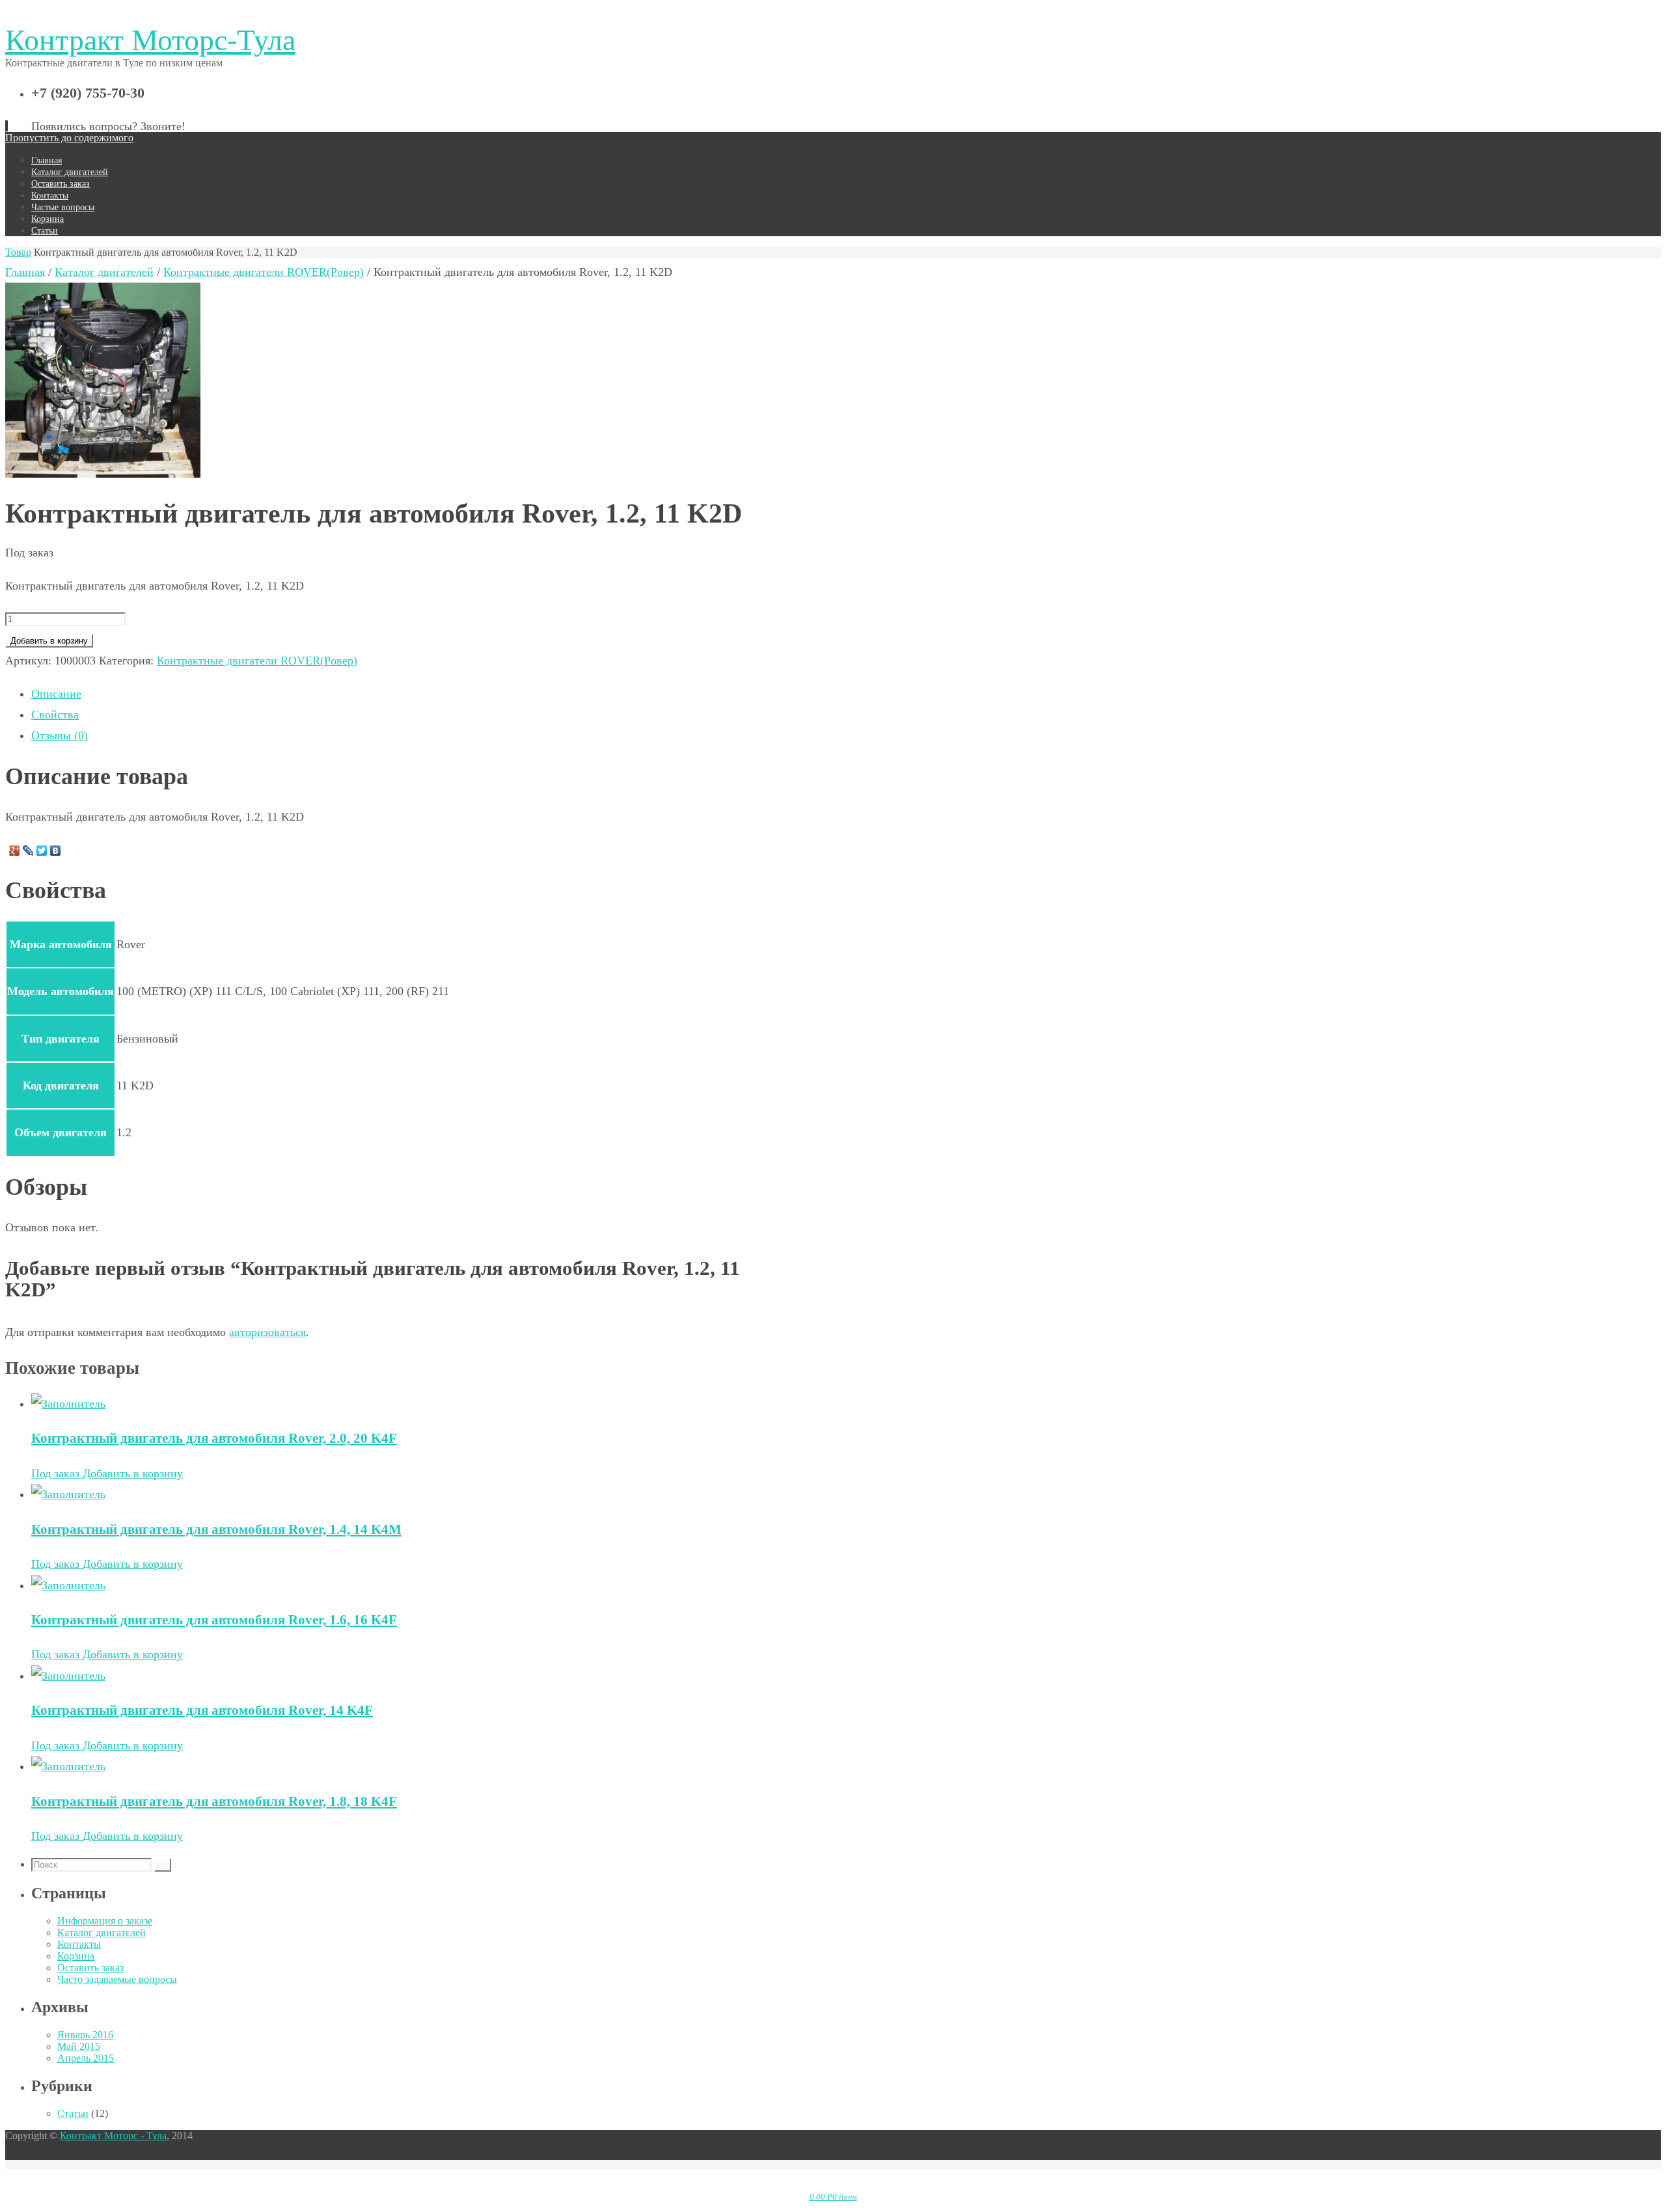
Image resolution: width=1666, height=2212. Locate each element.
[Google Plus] (15, 851)
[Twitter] (42, 851)
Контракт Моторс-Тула (150, 40)
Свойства (55, 715)
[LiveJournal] (28, 851)
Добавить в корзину (49, 641)
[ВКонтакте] (56, 851)
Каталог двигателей (104, 272)
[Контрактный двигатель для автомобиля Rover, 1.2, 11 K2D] (103, 474)
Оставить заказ (90, 1968)
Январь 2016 (85, 2035)
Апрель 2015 (86, 2058)
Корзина (76, 1956)
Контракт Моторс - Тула (113, 2136)
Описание (56, 694)
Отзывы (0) (60, 735)
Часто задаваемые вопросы (117, 1979)
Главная (25, 272)
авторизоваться (267, 1332)
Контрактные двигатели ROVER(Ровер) (264, 272)
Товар (18, 252)
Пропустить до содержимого (69, 138)
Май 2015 (79, 2046)
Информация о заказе (105, 1921)
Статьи (73, 2113)
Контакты (79, 1944)
